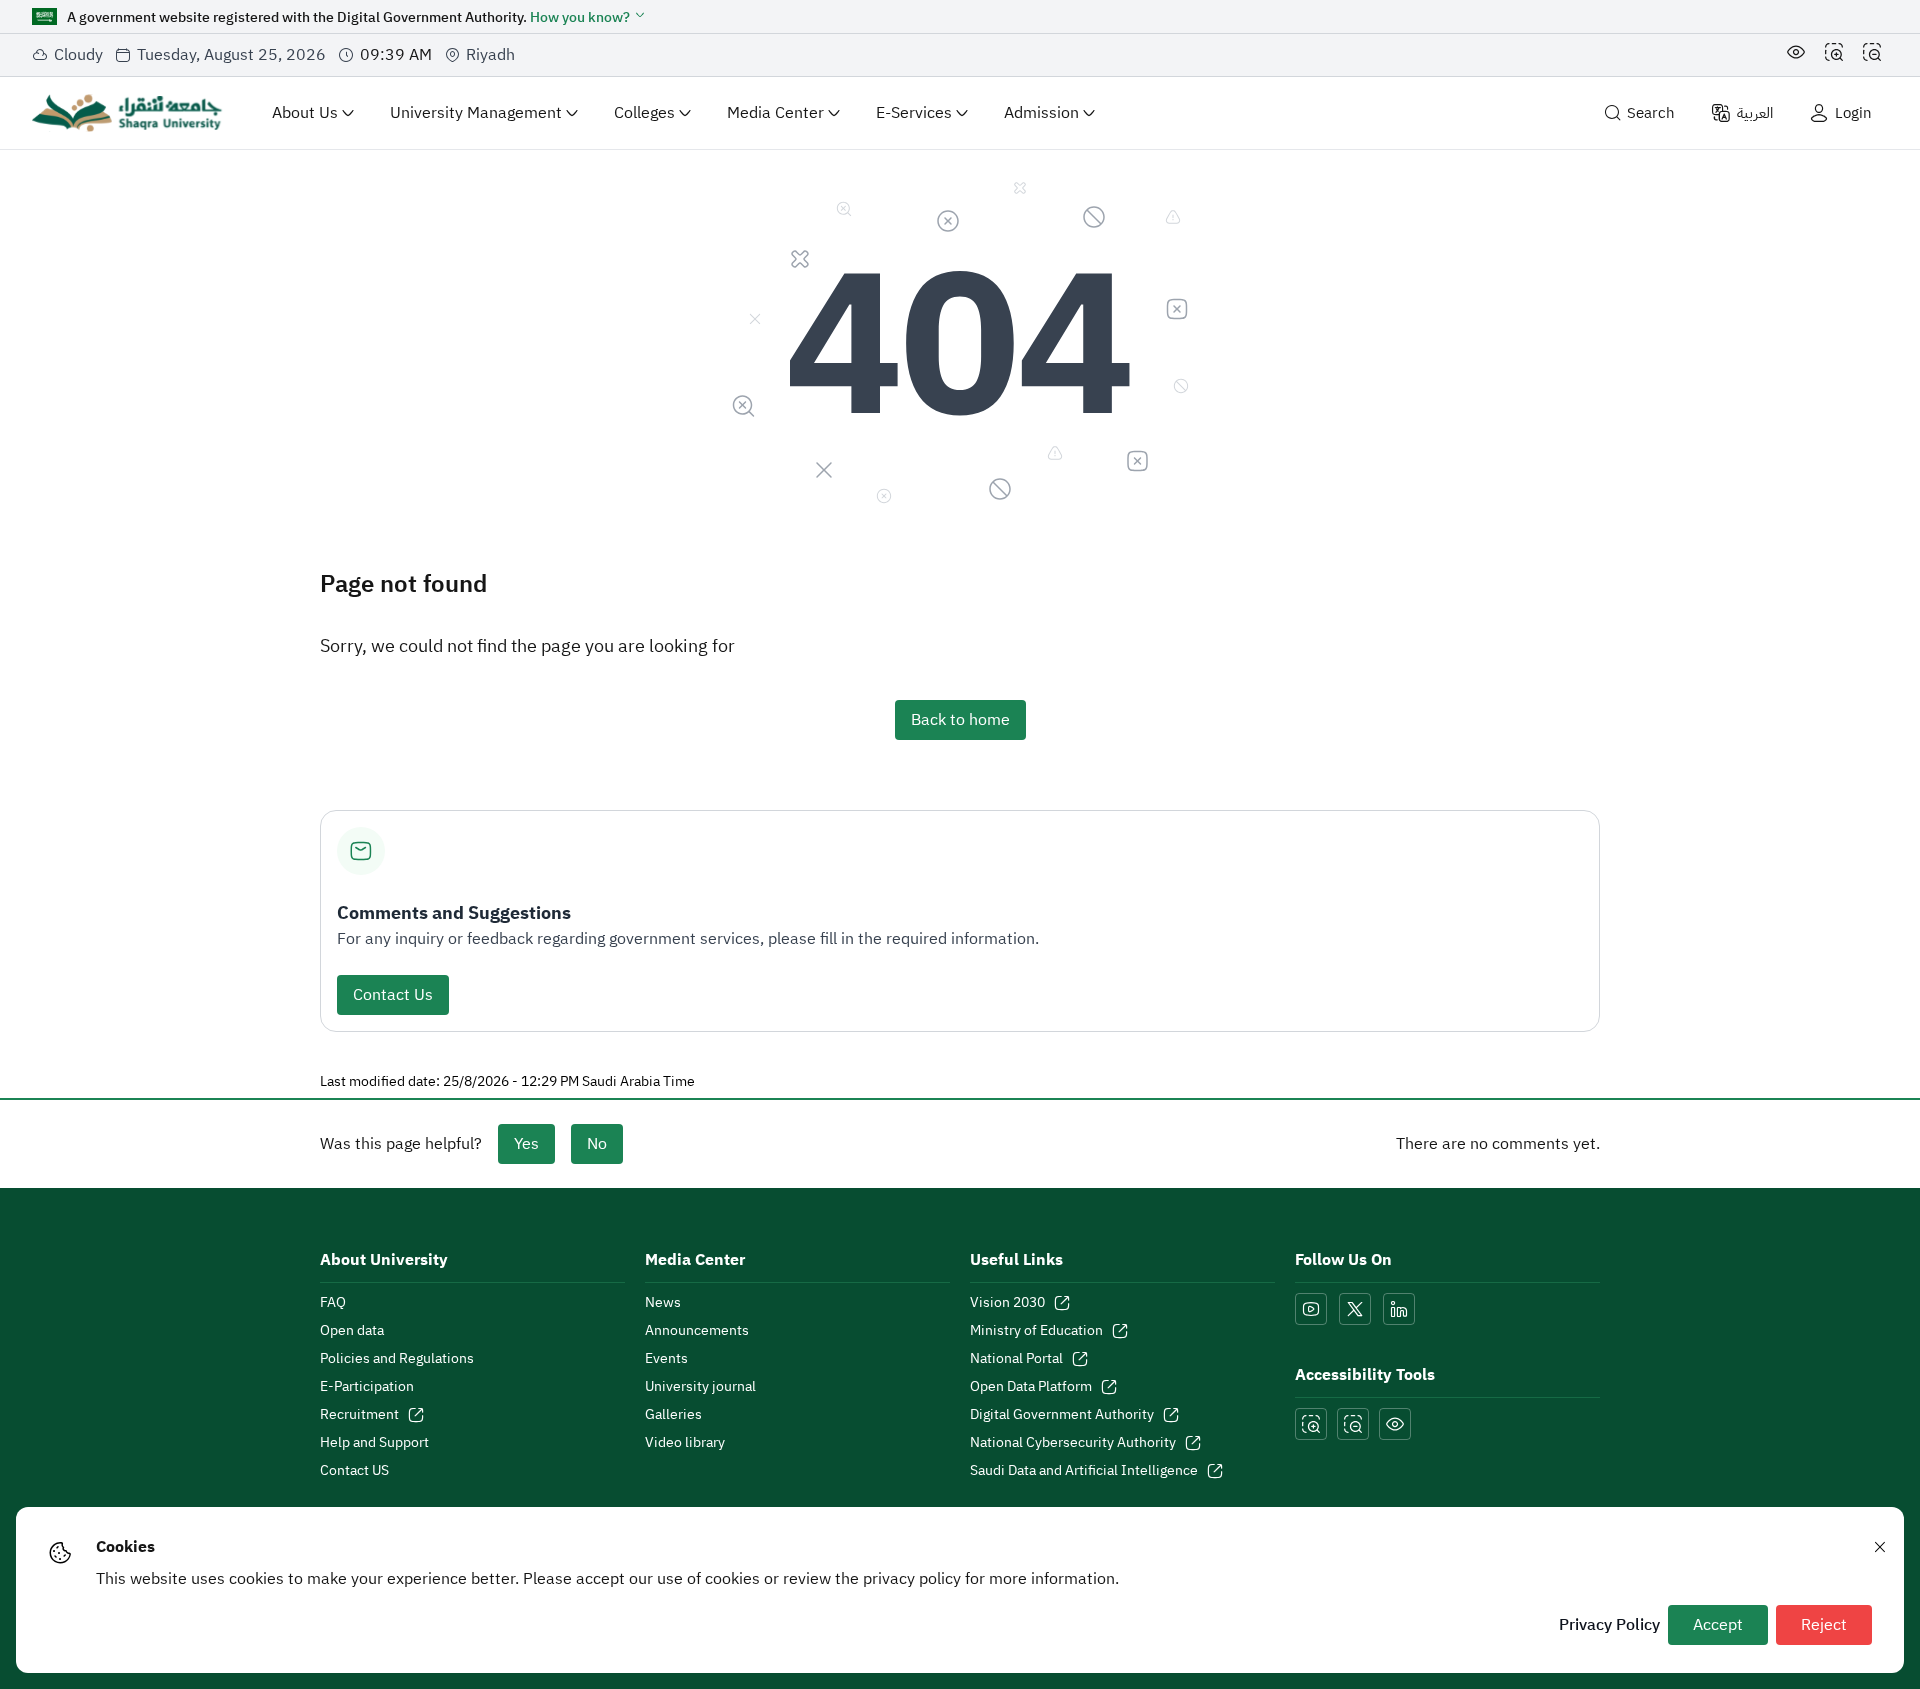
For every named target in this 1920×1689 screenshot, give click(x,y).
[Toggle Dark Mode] (1796, 55)
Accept (1718, 1625)
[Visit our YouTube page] (1311, 1309)
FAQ (333, 1303)
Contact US (354, 1471)
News (663, 1303)
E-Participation (367, 1387)
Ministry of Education (1036, 1331)
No (597, 1144)
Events (666, 1359)
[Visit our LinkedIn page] (1399, 1309)
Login (1853, 113)
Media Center (775, 113)
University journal (700, 1387)
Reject (1824, 1625)
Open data (352, 1331)
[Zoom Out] (1872, 55)
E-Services (914, 113)
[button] (588, 17)
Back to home (960, 720)
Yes (526, 1144)
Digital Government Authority (1062, 1415)
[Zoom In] (1834, 55)
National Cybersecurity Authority (1073, 1443)
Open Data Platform (1031, 1387)
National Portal (1016, 1359)
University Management (476, 113)
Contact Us (393, 995)
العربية (1755, 113)
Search (1651, 113)
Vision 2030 (1007, 1303)
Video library (685, 1443)
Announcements (697, 1331)
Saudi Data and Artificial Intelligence (1084, 1471)
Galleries (673, 1415)
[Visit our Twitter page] (1355, 1309)
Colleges (644, 113)
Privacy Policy (1609, 1625)
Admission (1041, 113)
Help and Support (374, 1443)
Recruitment (359, 1415)
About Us (305, 113)
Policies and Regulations (397, 1359)
